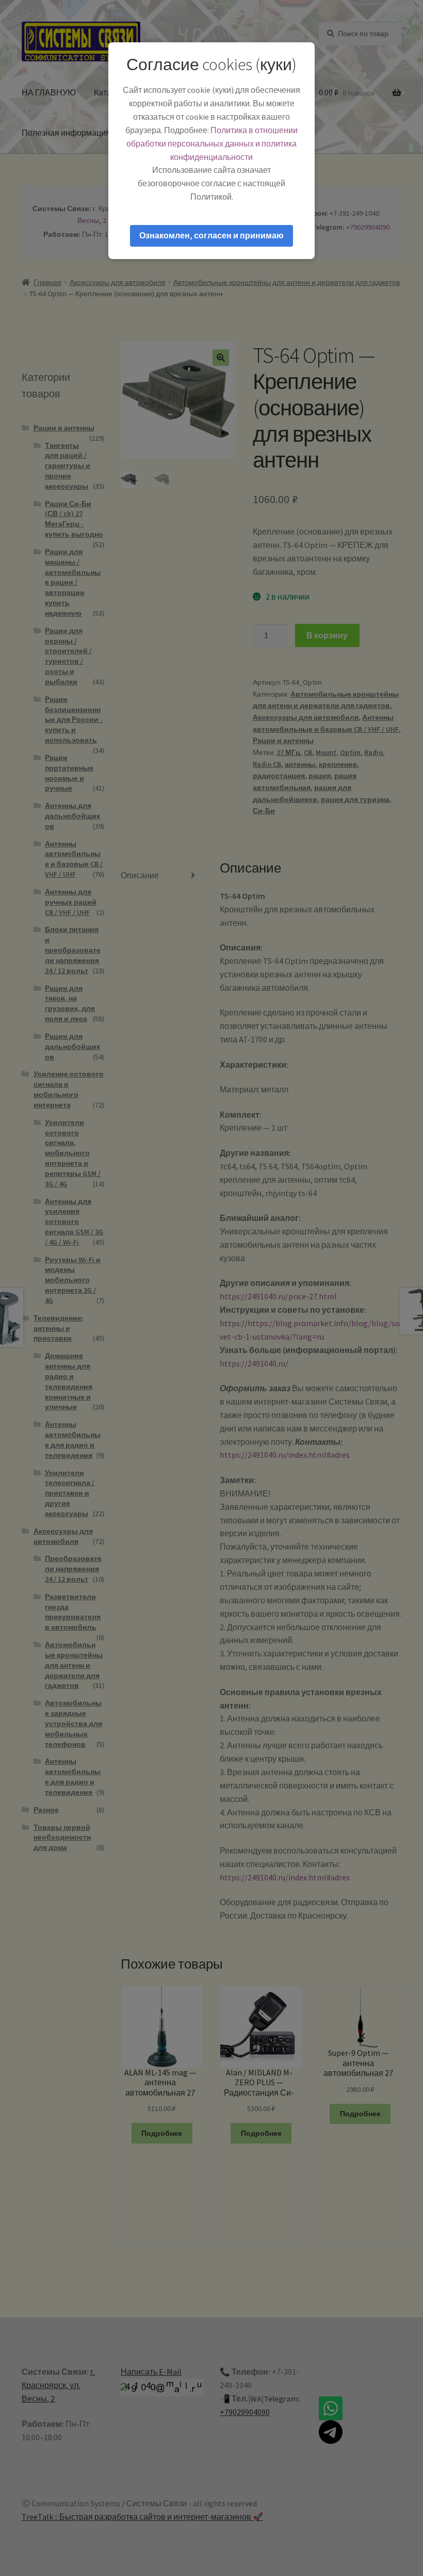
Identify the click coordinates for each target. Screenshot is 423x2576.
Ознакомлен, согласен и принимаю (211, 235)
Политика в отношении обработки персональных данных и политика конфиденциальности (212, 143)
